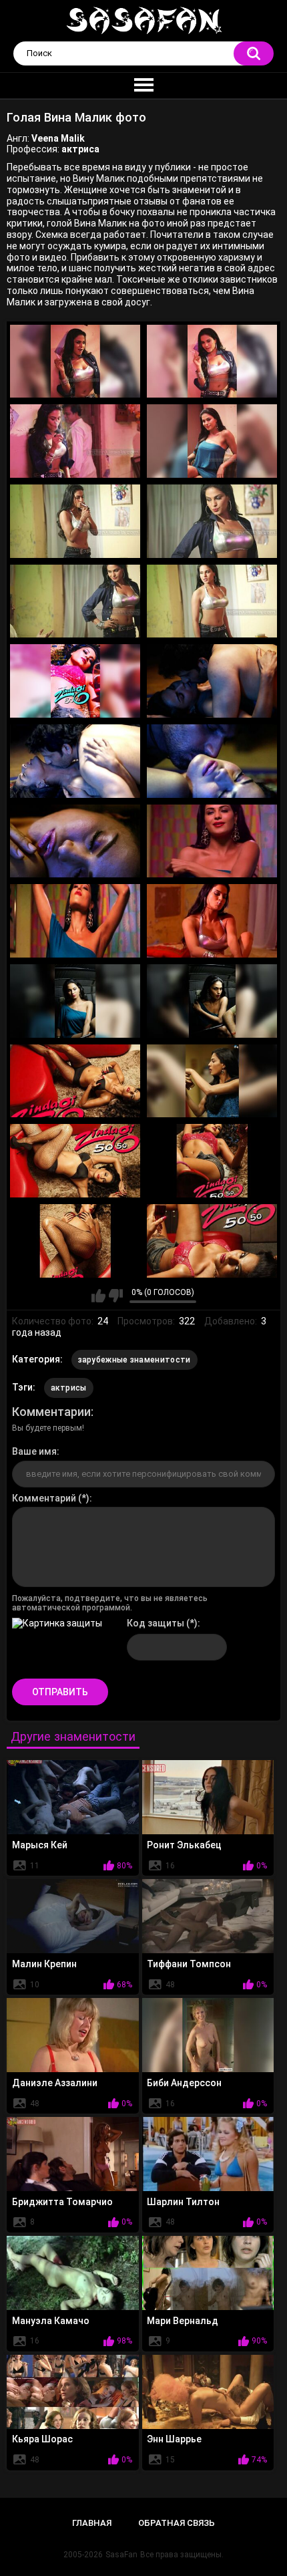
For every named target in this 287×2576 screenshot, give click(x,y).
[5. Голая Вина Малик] (75, 521)
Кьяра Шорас (42, 2439)
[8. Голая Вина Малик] (212, 601)
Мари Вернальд (183, 2321)
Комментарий (44, 1498)
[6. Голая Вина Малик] (212, 521)
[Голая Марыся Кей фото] (73, 1797)
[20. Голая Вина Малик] (212, 1081)
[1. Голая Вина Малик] (75, 362)
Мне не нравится (116, 1296)
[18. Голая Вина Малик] (212, 1001)
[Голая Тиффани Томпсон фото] (208, 1916)
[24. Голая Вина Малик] (212, 1241)
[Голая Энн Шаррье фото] (208, 2392)
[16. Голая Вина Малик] (212, 921)
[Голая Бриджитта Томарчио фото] (73, 2154)
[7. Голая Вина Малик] (75, 601)
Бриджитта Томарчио (62, 2202)
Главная (92, 2523)
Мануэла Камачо (51, 2321)
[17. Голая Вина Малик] (75, 1001)
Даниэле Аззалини (55, 2083)
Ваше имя (34, 1451)
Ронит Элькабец (184, 1845)
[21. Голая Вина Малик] (75, 1161)
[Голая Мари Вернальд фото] (208, 2273)
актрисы (69, 1388)
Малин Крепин (44, 1964)
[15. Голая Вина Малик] (75, 921)
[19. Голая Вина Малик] (75, 1081)
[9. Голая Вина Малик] (75, 681)
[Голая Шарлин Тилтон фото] (208, 2154)
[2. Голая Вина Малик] (212, 362)
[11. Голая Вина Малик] (75, 761)
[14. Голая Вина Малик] (212, 841)
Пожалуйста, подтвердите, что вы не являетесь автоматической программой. (110, 1603)
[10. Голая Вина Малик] (212, 681)
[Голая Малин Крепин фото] (73, 1916)
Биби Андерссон (184, 2083)
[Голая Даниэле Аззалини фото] (73, 2035)
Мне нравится (98, 1296)
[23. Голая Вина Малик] (75, 1241)
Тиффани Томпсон (189, 1964)
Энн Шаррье (174, 2439)
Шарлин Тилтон (183, 2202)
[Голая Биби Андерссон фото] (208, 2035)
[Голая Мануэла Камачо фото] (73, 2273)
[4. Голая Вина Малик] (212, 441)
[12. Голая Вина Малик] (212, 761)
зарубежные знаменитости (134, 1360)
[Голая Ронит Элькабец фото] (208, 1797)
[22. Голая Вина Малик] (212, 1161)
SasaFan (121, 2555)
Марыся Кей (40, 1845)
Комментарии (51, 1412)
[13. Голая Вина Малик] (75, 841)
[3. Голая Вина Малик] (75, 441)
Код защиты (156, 1623)
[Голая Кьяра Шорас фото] (73, 2392)
